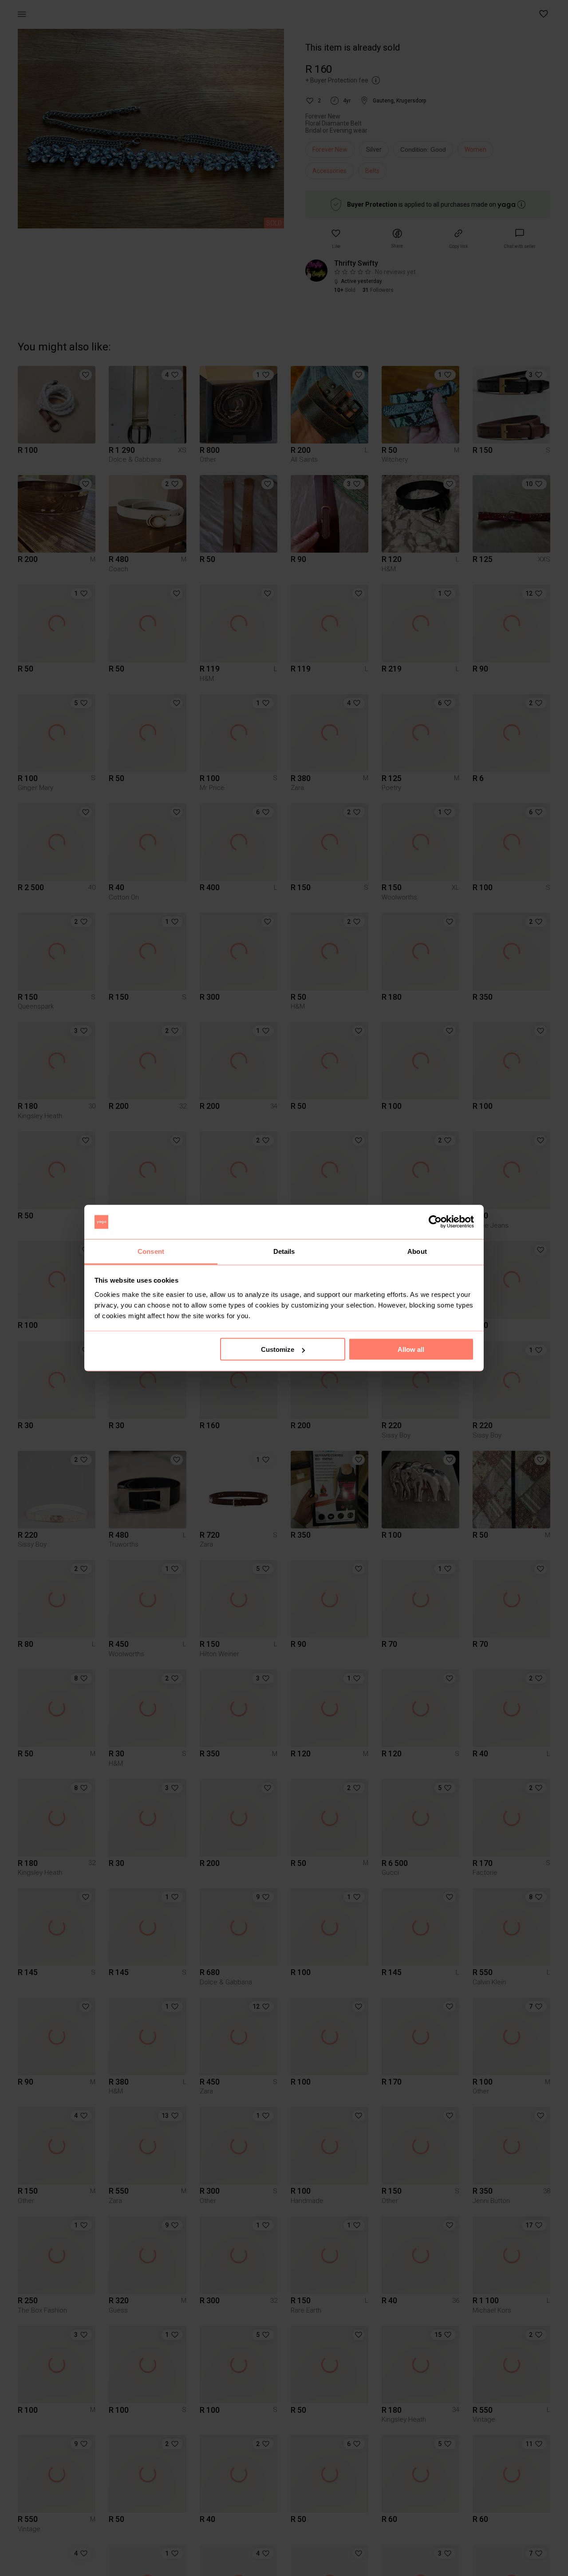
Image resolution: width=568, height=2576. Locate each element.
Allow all (411, 1349)
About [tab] (417, 1251)
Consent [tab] (151, 1251)
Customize (278, 1349)
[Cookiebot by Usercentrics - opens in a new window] (435, 1222)
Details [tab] (284, 1251)
